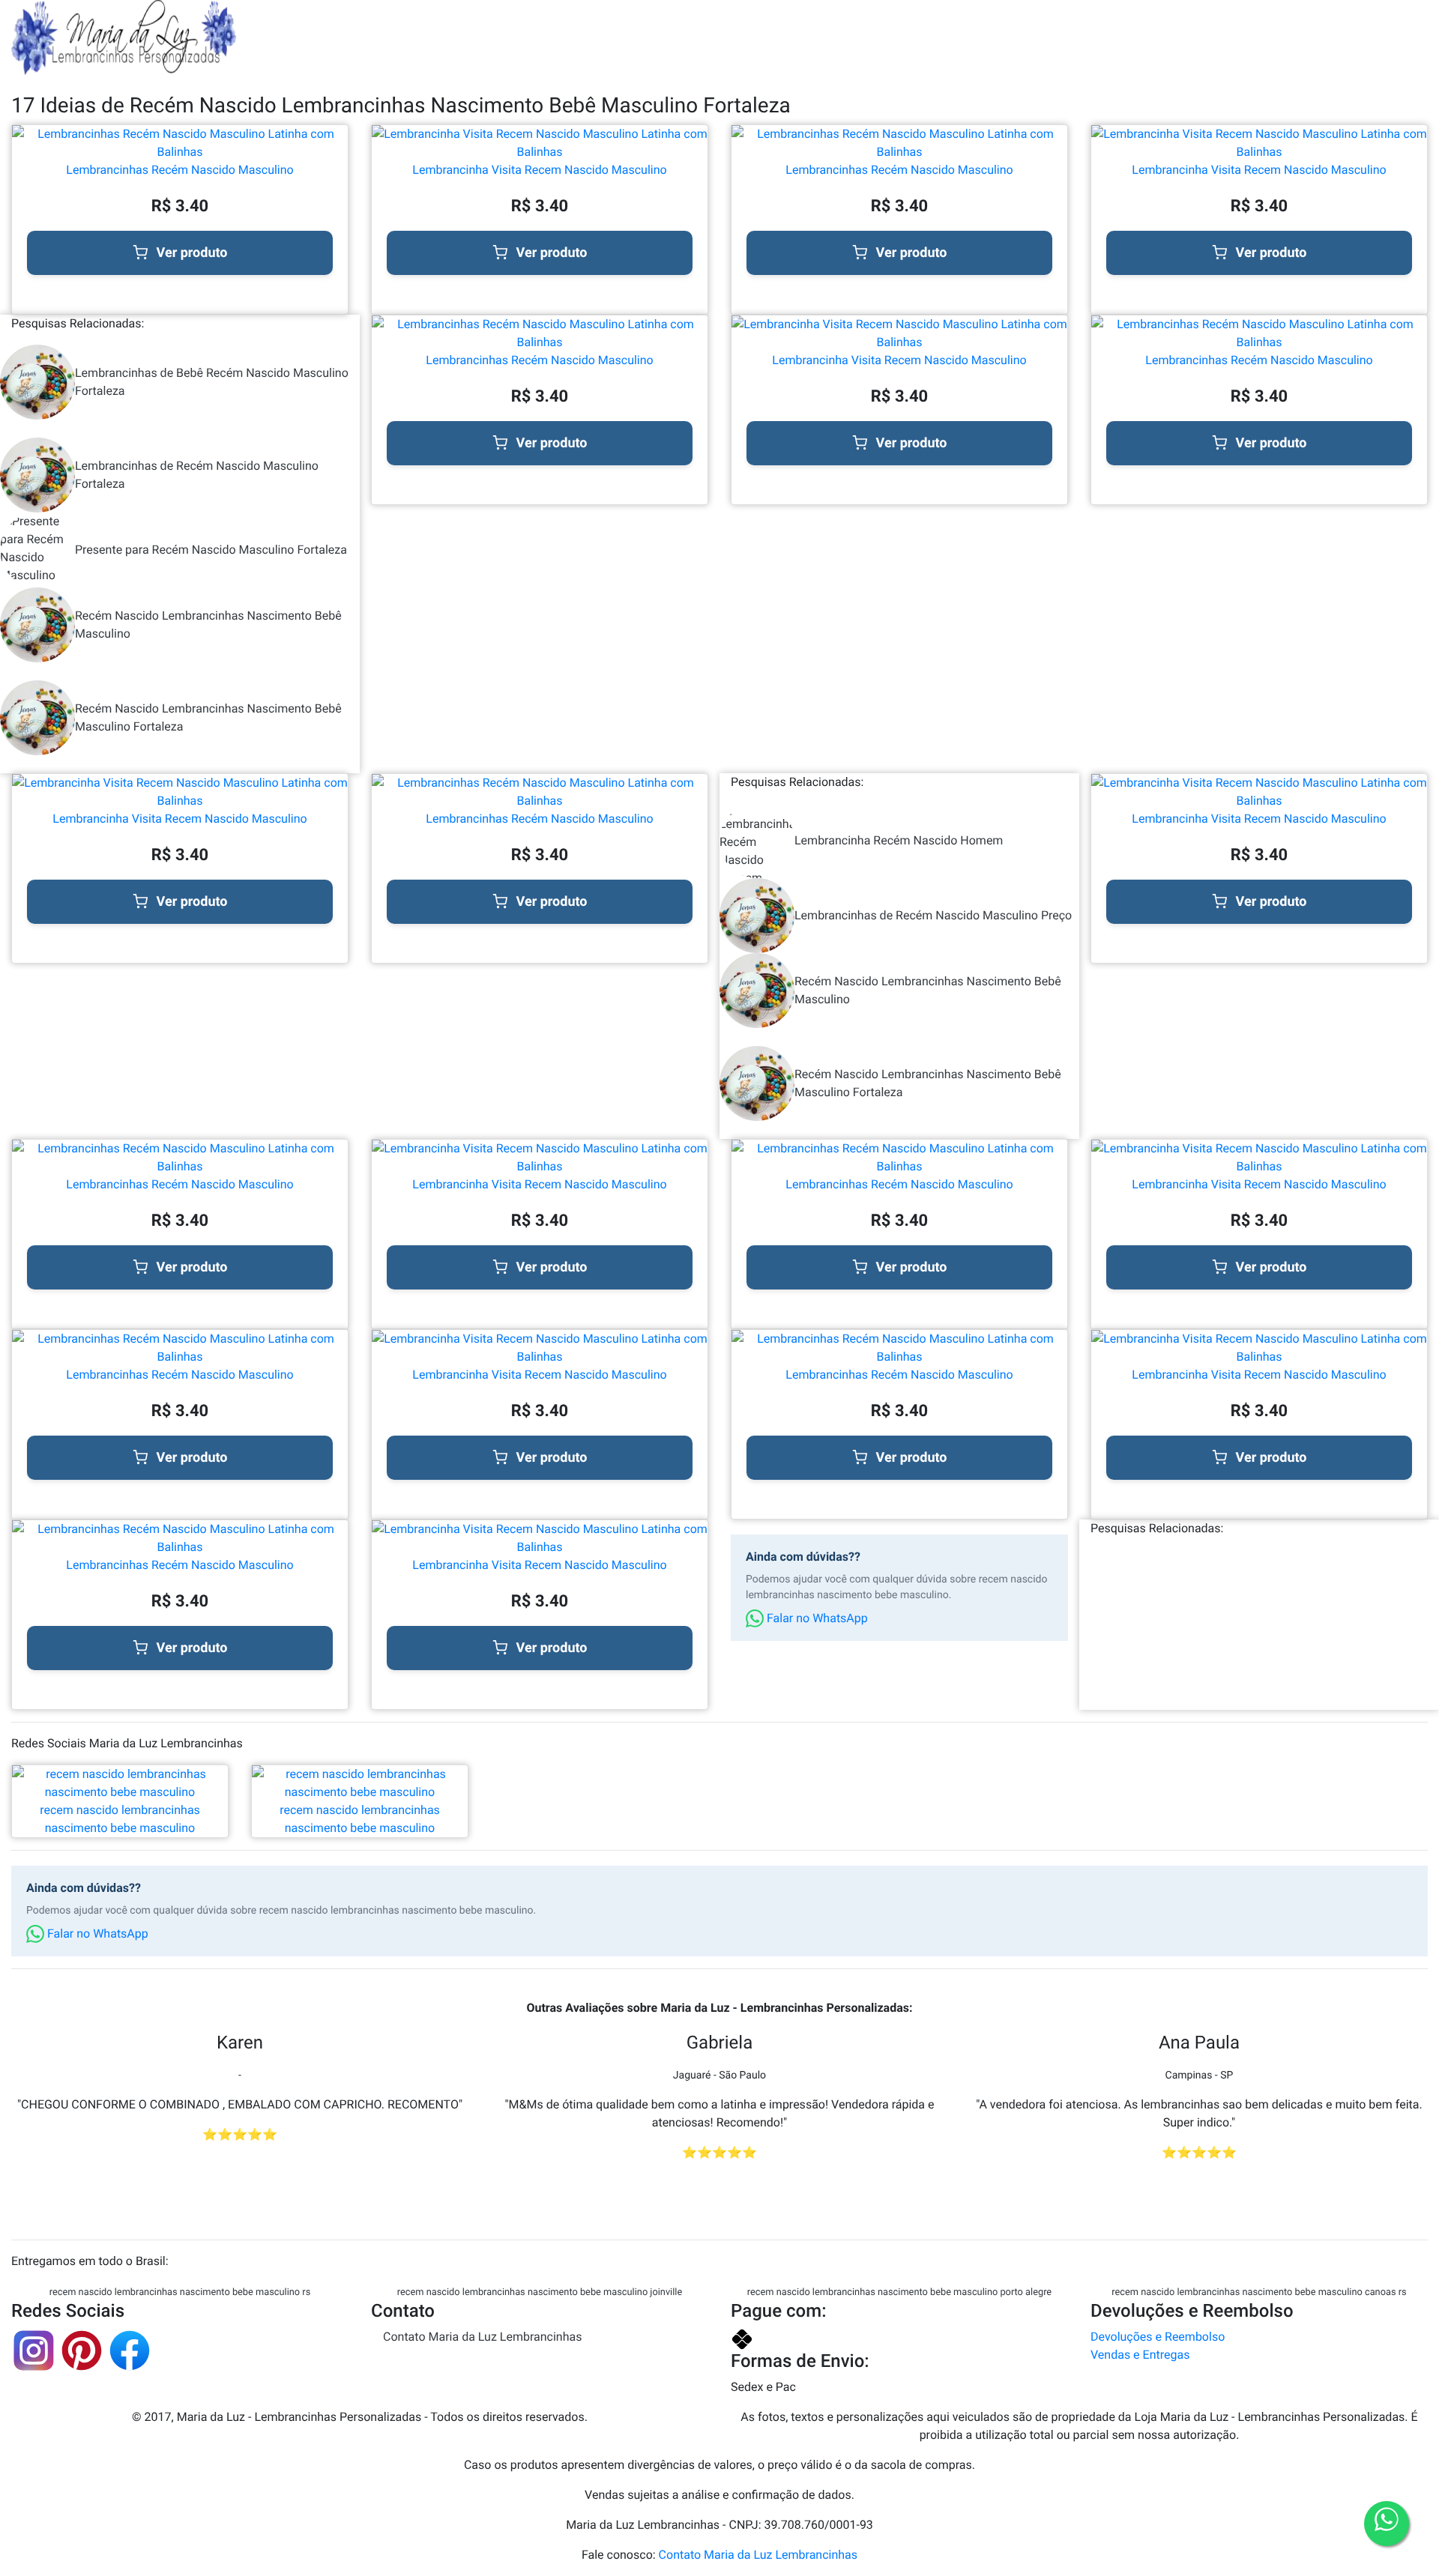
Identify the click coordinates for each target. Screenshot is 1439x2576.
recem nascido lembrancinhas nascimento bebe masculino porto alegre (899, 2292)
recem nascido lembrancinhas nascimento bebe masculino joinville (540, 2292)
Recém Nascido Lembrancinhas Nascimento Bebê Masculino (208, 625)
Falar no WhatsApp (816, 1618)
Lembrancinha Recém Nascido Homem (899, 840)
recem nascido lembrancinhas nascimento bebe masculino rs (180, 2292)
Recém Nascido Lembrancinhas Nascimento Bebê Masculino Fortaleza (208, 717)
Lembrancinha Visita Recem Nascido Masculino (539, 170)
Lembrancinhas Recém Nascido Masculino (180, 170)
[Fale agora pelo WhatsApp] (1387, 2524)
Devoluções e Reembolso (1158, 2337)
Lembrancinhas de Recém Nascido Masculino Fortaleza (197, 475)
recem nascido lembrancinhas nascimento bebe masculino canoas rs (1259, 2292)
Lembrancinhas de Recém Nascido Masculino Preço (933, 915)
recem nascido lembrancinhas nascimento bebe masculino (120, 1819)
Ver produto (192, 253)
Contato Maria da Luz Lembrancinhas (482, 2337)
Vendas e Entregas (1140, 2355)
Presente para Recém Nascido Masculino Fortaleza (211, 550)
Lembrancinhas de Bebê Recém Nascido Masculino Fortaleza (212, 382)
